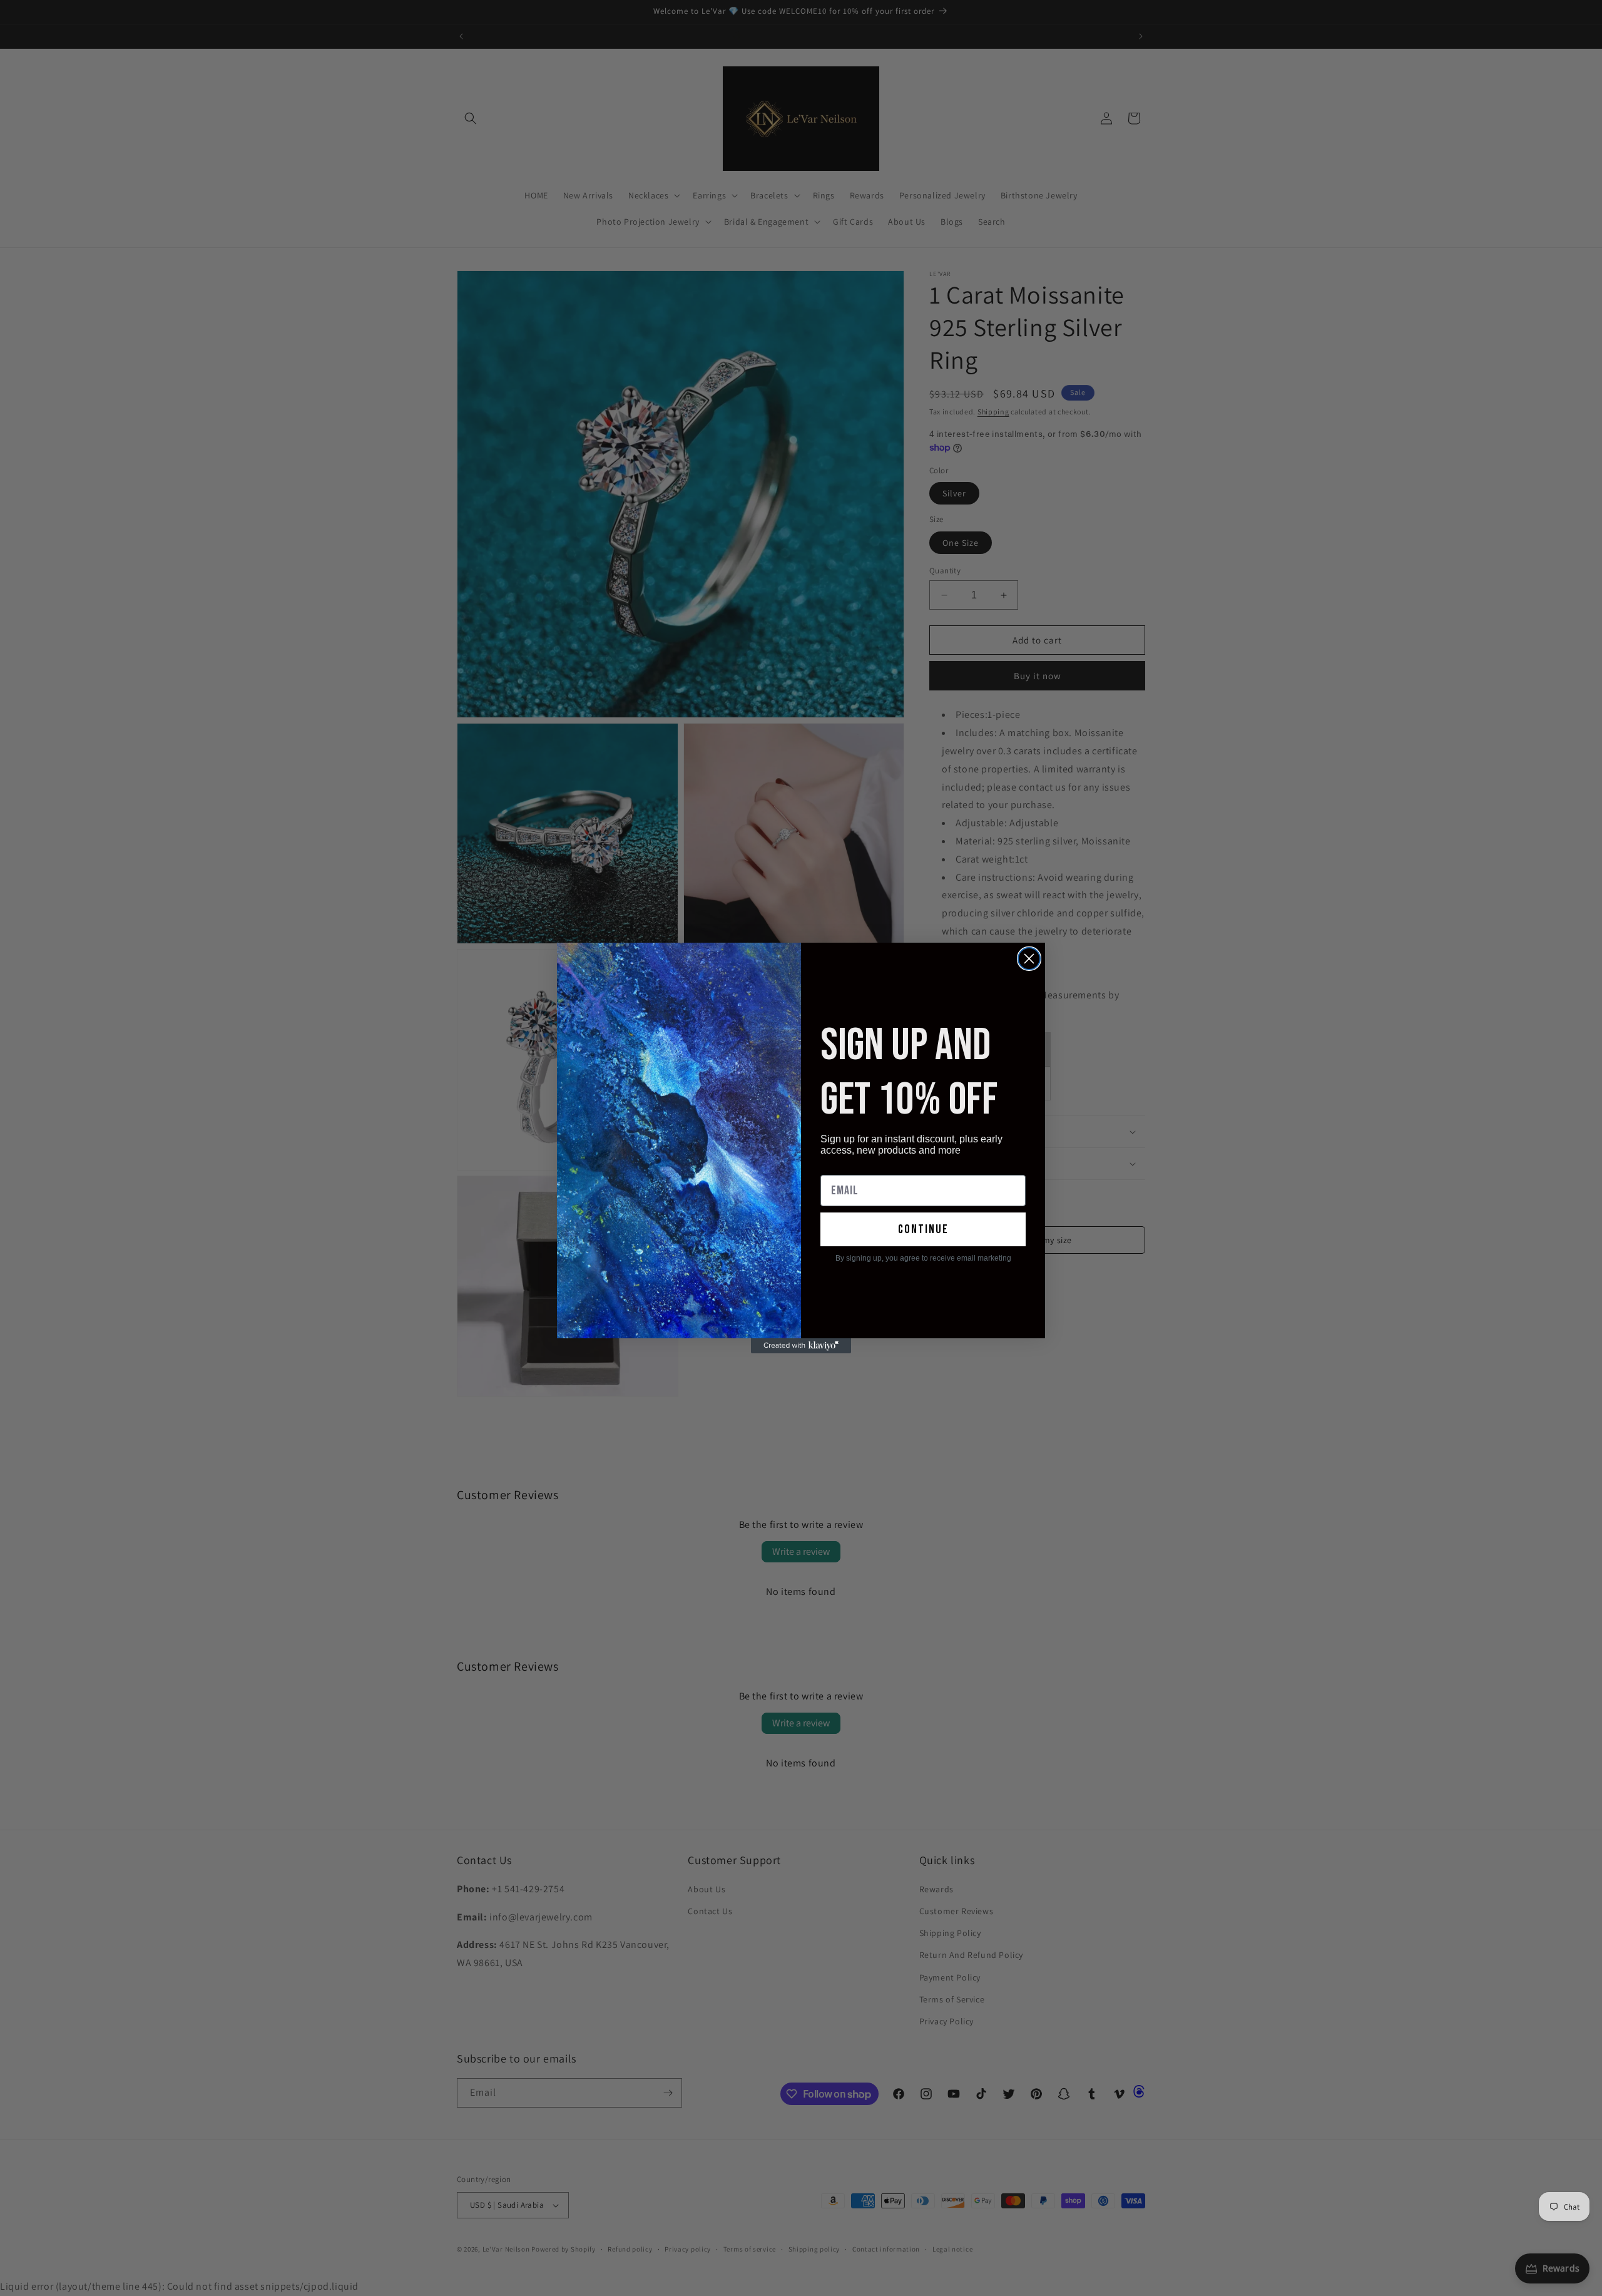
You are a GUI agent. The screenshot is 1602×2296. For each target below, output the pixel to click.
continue (923, 1229)
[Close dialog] (1029, 959)
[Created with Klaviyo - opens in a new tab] (801, 1346)
